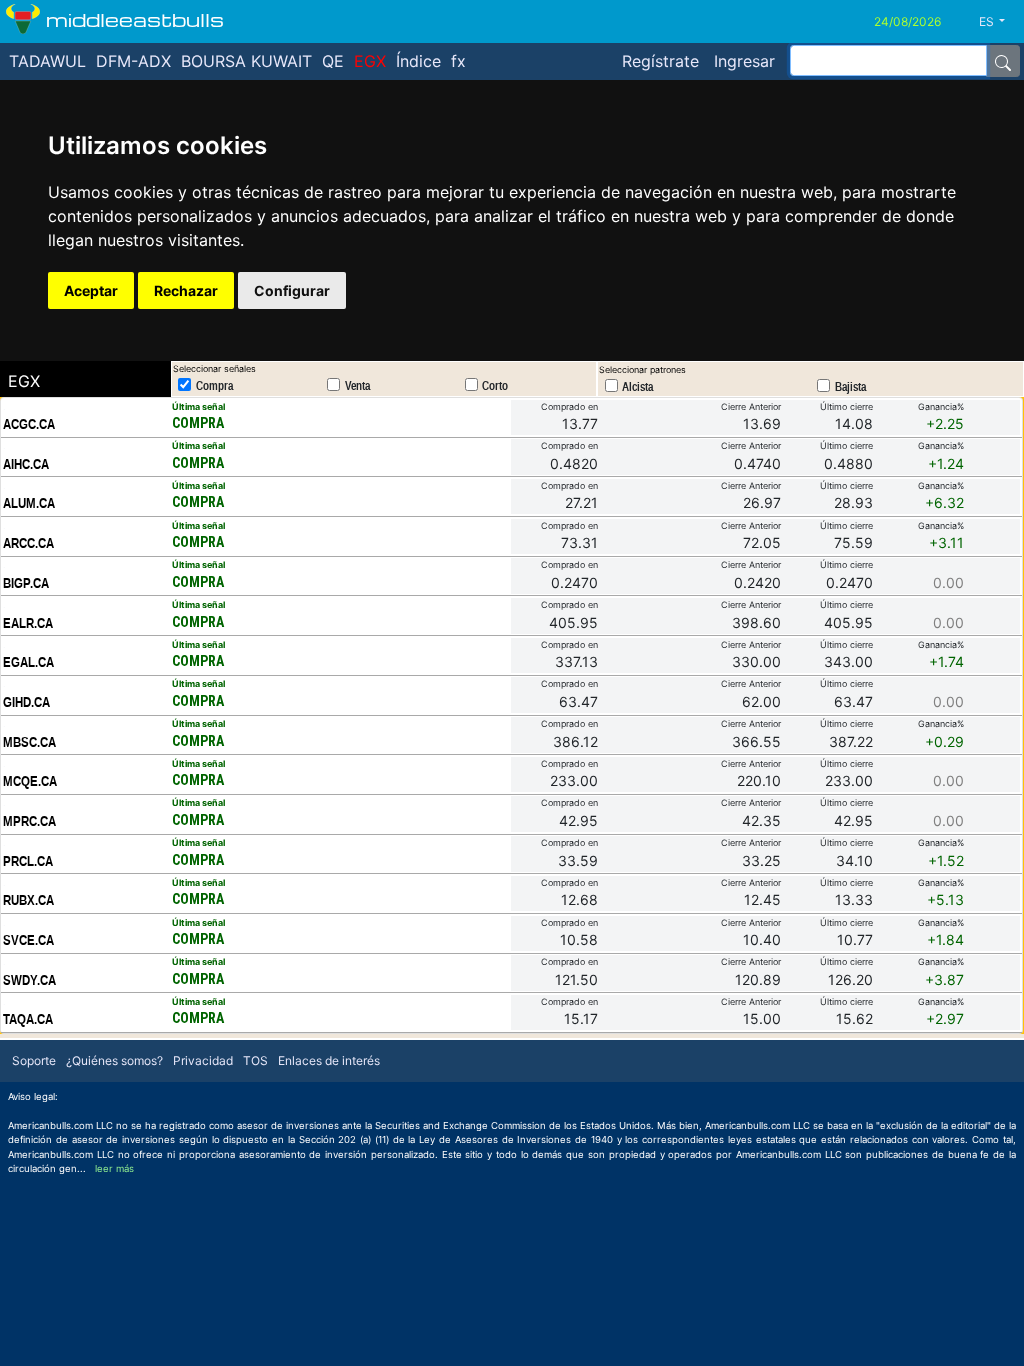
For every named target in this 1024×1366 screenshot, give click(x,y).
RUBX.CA (28, 900)
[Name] (1003, 61)
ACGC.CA (29, 424)
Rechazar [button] (186, 290)
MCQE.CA (30, 781)
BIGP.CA (26, 583)
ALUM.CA (29, 503)
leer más (114, 1168)
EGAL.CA (28, 662)
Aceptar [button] (91, 290)
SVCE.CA (28, 940)
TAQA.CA (28, 1019)
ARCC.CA (28, 543)
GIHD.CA (26, 702)
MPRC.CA (29, 821)
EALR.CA (28, 623)
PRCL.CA (28, 861)
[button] (999, 22)
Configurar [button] (292, 290)
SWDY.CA (29, 980)
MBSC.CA (29, 742)
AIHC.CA (26, 464)
